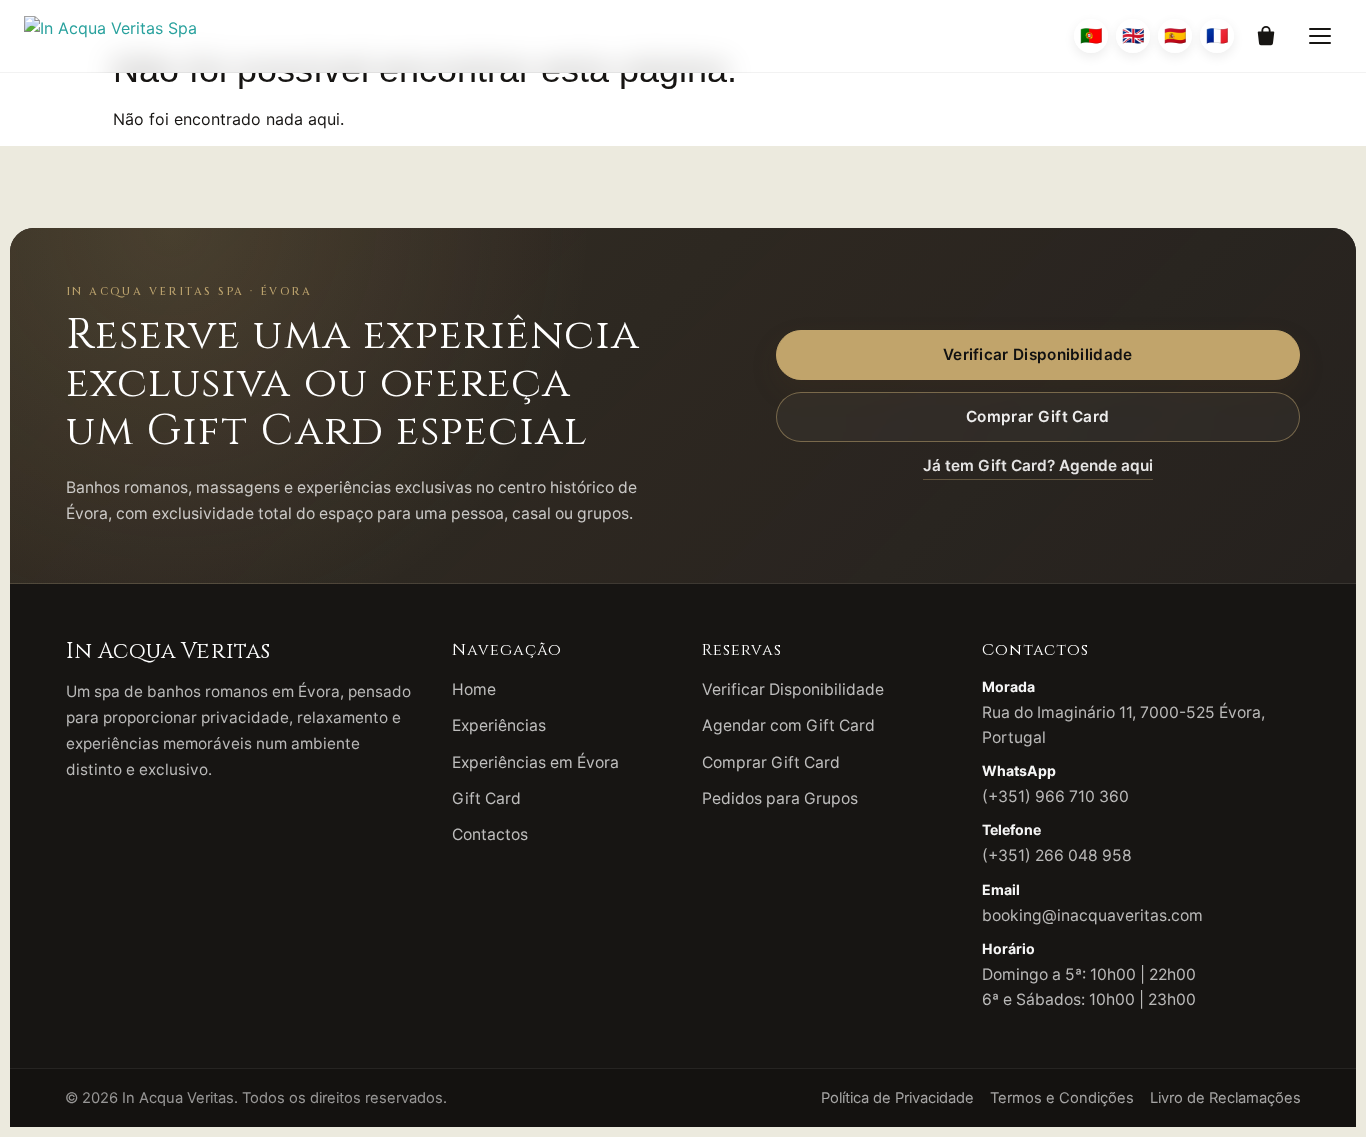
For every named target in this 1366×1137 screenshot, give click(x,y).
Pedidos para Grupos (780, 798)
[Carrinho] (1266, 36)
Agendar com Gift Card (788, 725)
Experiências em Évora (535, 762)
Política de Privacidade (897, 1098)
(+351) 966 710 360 (1055, 796)
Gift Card (486, 798)
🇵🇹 (1091, 35)
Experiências (499, 725)
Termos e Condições (1062, 1098)
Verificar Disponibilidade (1038, 354)
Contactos (490, 834)
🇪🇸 (1175, 35)
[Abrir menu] (1320, 36)
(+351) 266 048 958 (1057, 855)
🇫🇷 (1217, 35)
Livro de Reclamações (1225, 1098)
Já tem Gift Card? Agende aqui (1038, 465)
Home (474, 689)
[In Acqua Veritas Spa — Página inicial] (110, 36)
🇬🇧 (1133, 35)
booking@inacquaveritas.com (1092, 915)
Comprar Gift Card (1037, 416)
